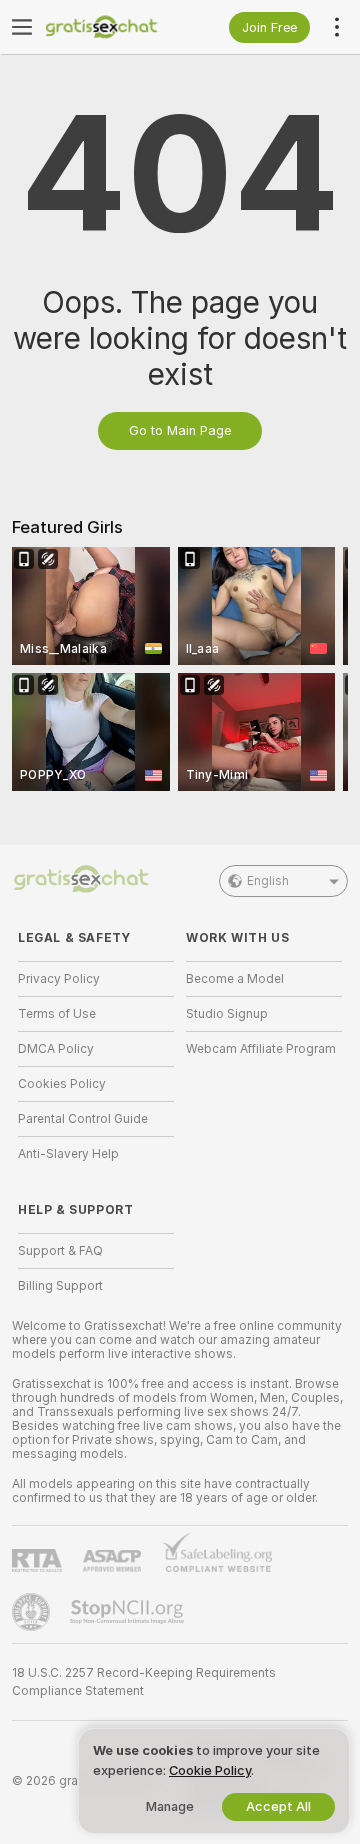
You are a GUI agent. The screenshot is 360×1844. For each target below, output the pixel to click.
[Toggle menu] (22, 27)
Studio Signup (227, 1014)
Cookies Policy (62, 1084)
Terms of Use (57, 1014)
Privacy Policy (59, 979)
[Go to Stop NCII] (129, 1612)
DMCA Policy (56, 1049)
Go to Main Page (180, 430)
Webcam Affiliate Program (261, 1049)
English (268, 881)
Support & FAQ (60, 1251)
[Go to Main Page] (112, 27)
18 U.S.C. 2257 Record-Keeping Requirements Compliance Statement (144, 1682)
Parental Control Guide (83, 1119)
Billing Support (60, 1286)
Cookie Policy (210, 1770)
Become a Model (235, 979)
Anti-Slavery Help (68, 1154)
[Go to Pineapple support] (33, 1612)
